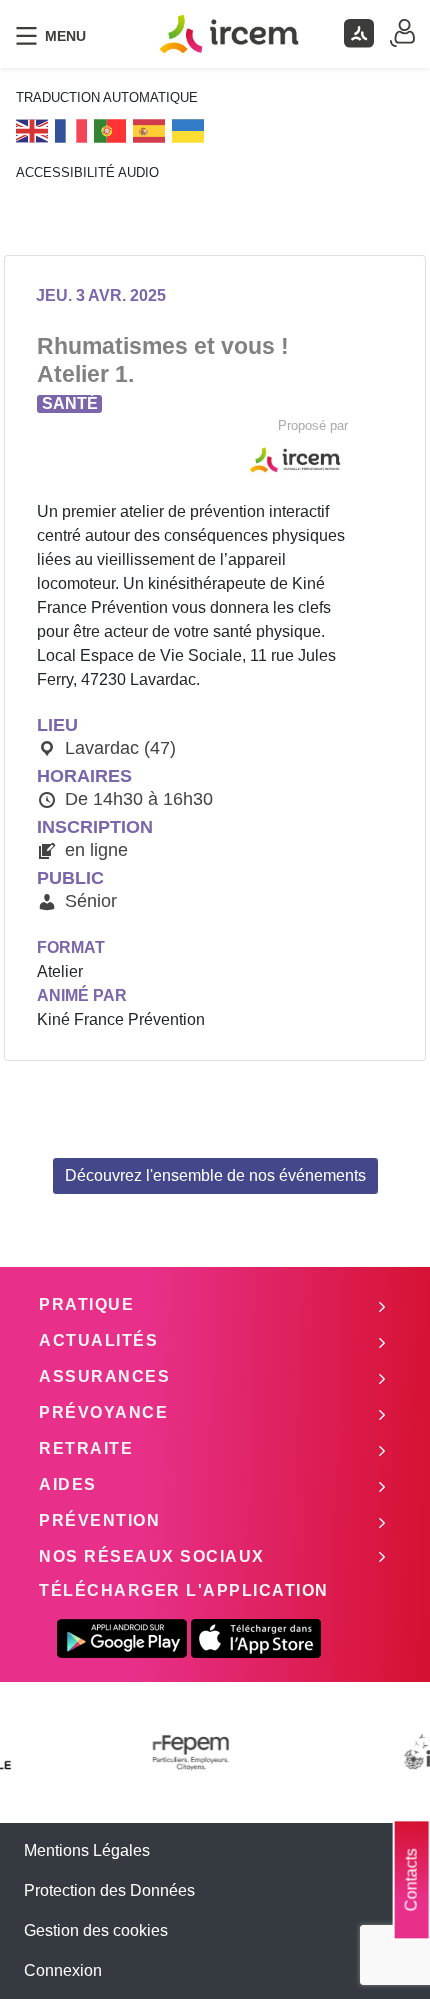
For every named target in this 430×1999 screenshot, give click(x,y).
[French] (72, 129)
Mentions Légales (87, 1850)
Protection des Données (109, 1890)
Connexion (63, 1970)
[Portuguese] (111, 129)
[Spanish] (150, 129)
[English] (33, 129)
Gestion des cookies (96, 1930)
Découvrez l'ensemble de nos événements (215, 1175)
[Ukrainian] (189, 129)
